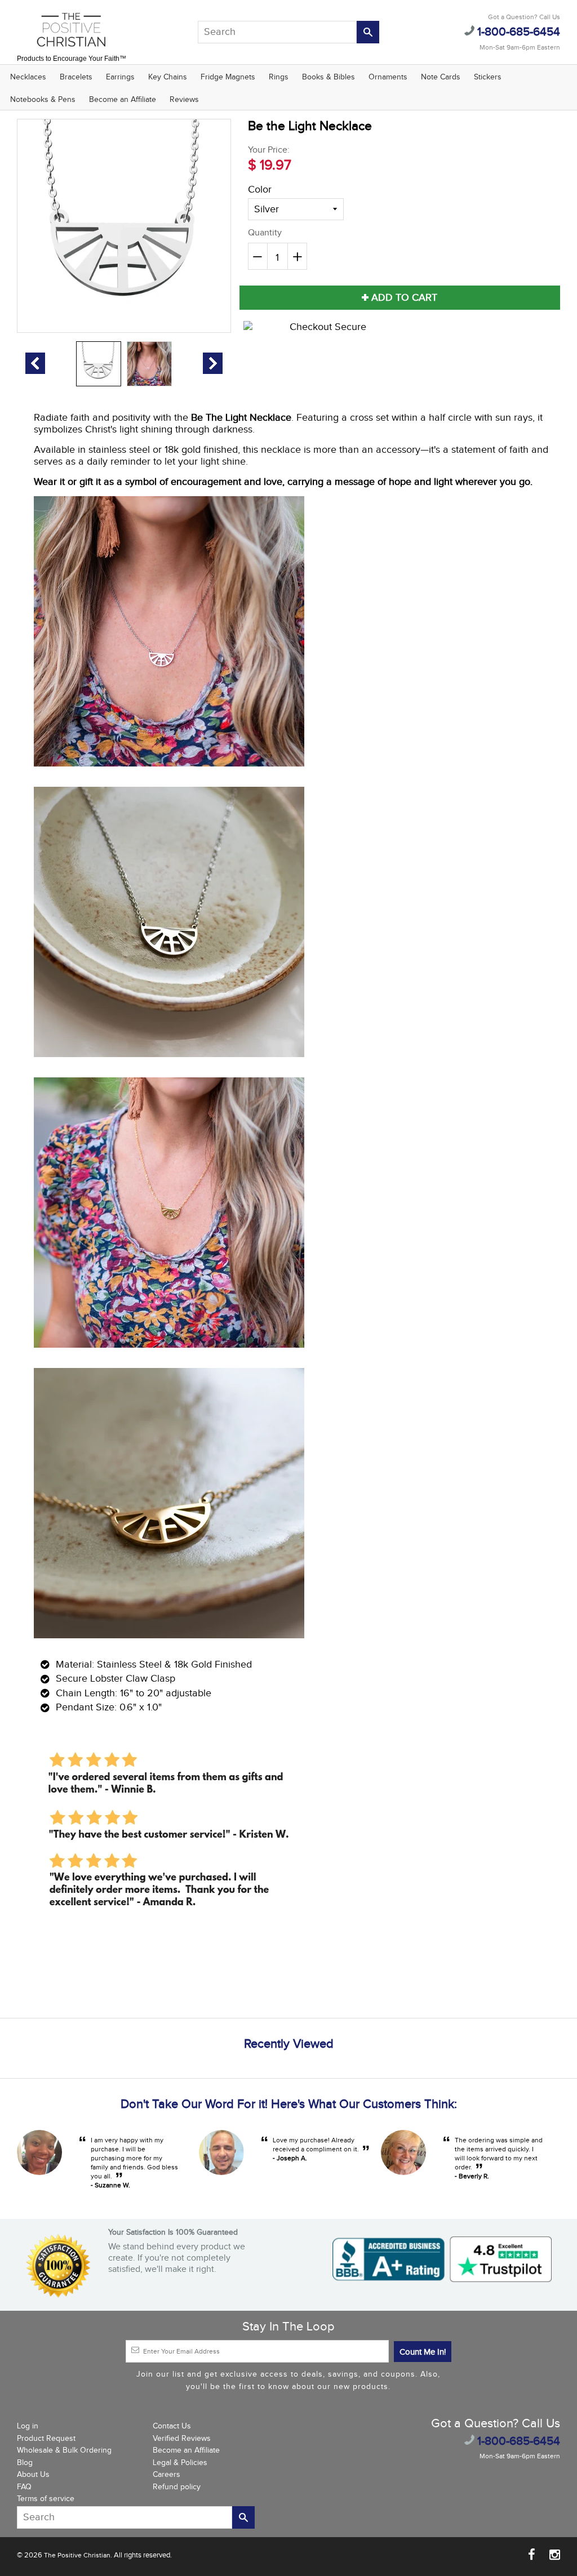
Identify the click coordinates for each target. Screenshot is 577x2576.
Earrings (120, 77)
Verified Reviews (182, 2439)
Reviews (184, 100)
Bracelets (76, 77)
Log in (28, 2426)
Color (260, 190)
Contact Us (172, 2426)
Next (213, 363)
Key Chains (168, 77)
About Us (33, 2475)
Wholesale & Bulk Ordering (64, 2450)
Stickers (488, 77)
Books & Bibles (329, 77)
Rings (279, 77)
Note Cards (441, 77)
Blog (25, 2463)
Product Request (46, 2439)
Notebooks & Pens (43, 100)
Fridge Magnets (228, 77)
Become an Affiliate (123, 100)
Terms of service (46, 2499)
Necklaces (28, 77)
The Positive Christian (77, 2555)
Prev (35, 363)
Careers (167, 2475)
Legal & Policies (180, 2463)
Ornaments (388, 77)
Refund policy (177, 2487)
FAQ (24, 2487)
